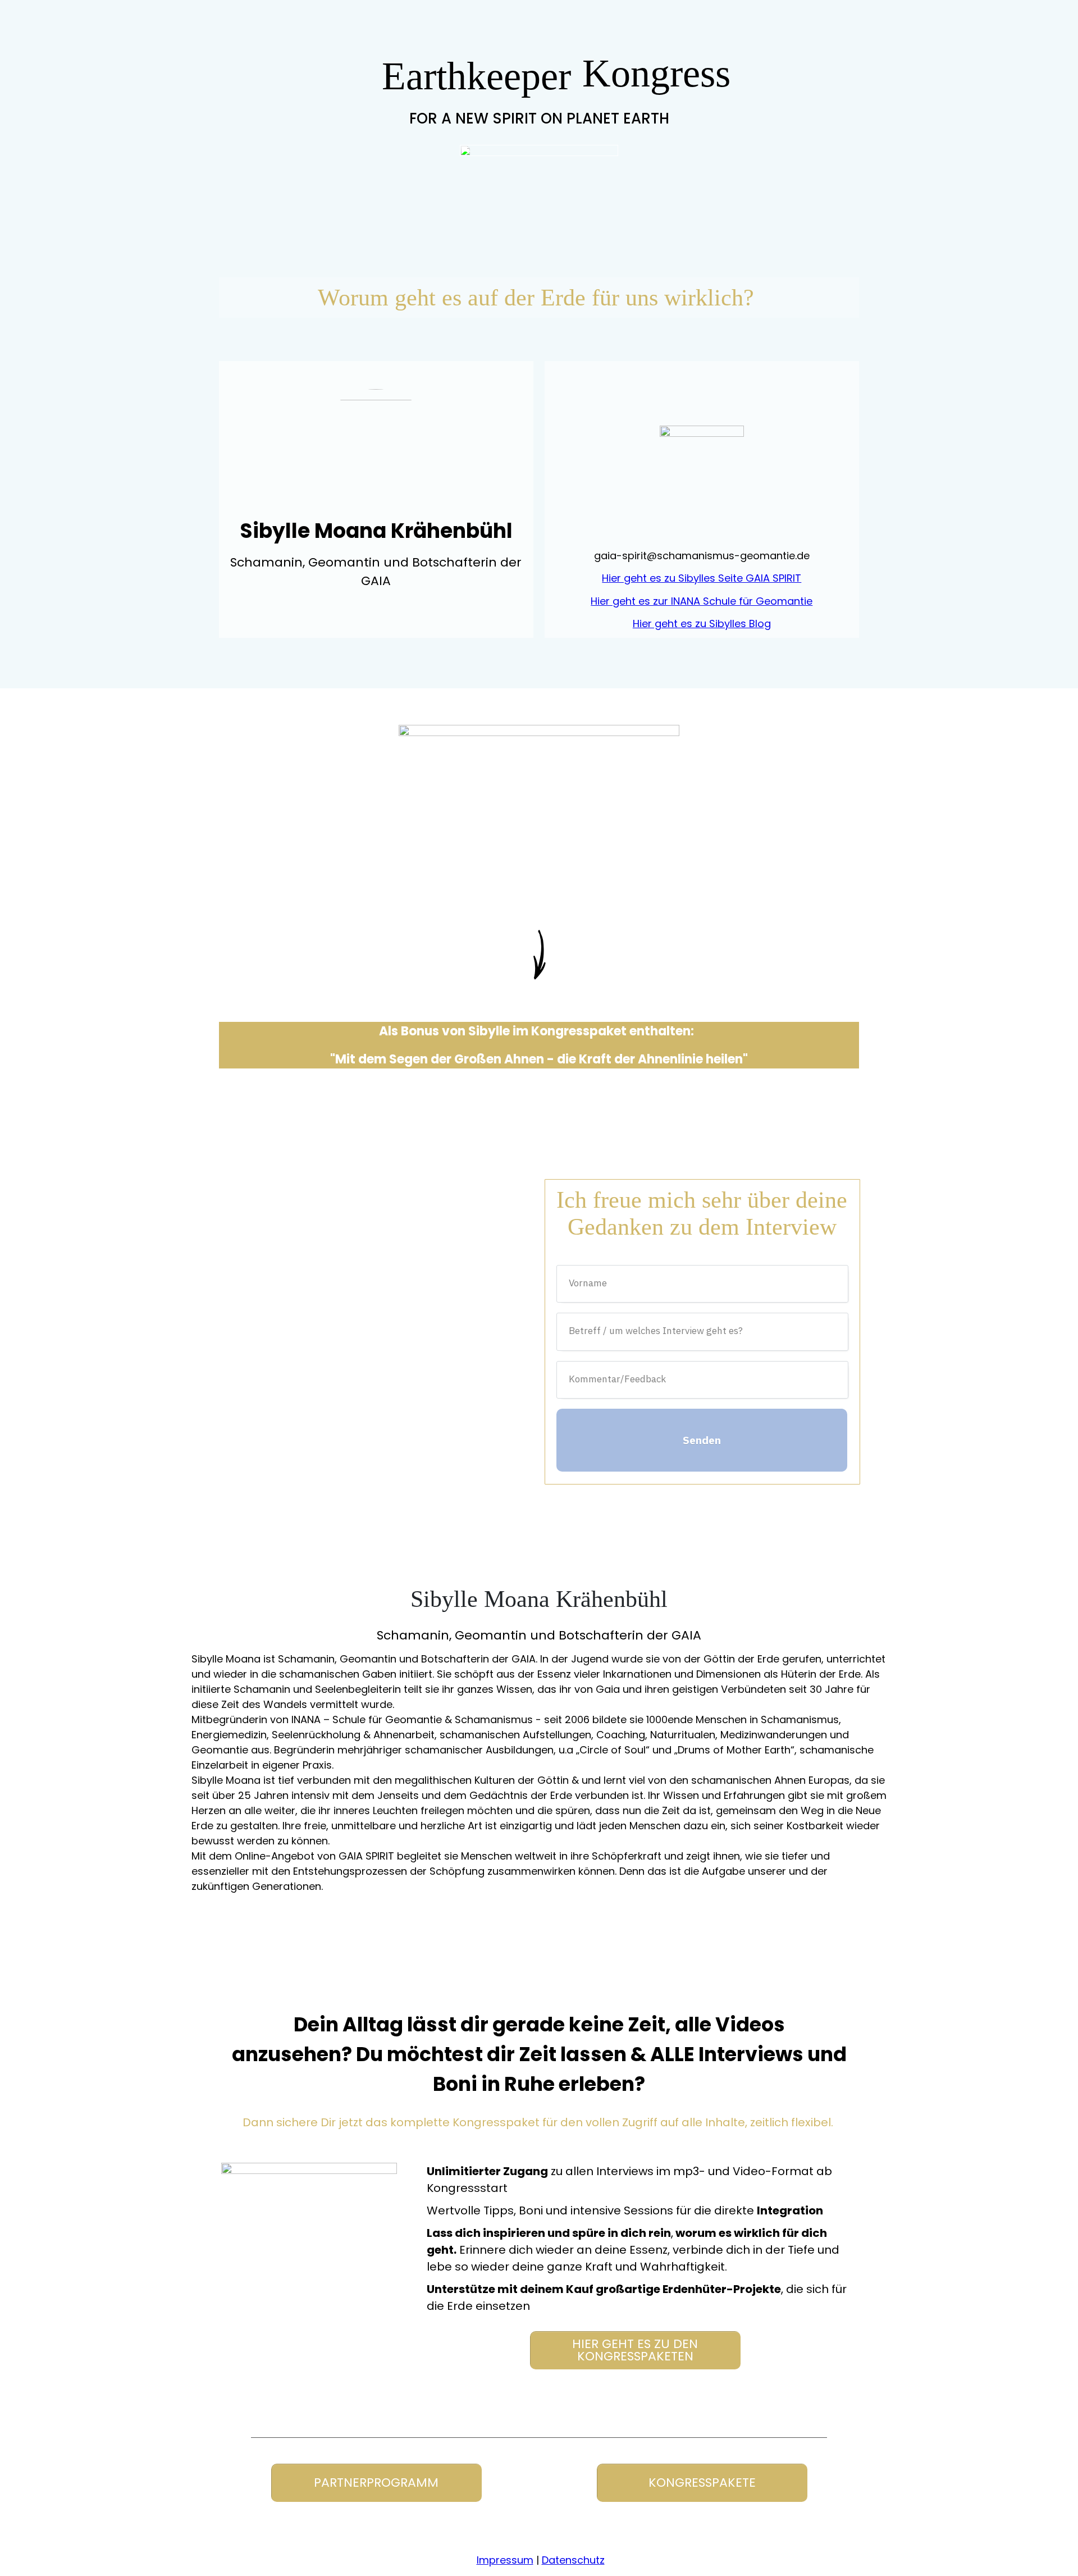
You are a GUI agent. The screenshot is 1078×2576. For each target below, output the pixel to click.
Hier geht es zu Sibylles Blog (702, 624)
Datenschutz (573, 2560)
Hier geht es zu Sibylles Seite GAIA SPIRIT (702, 578)
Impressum (505, 2560)
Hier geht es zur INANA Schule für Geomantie (702, 601)
